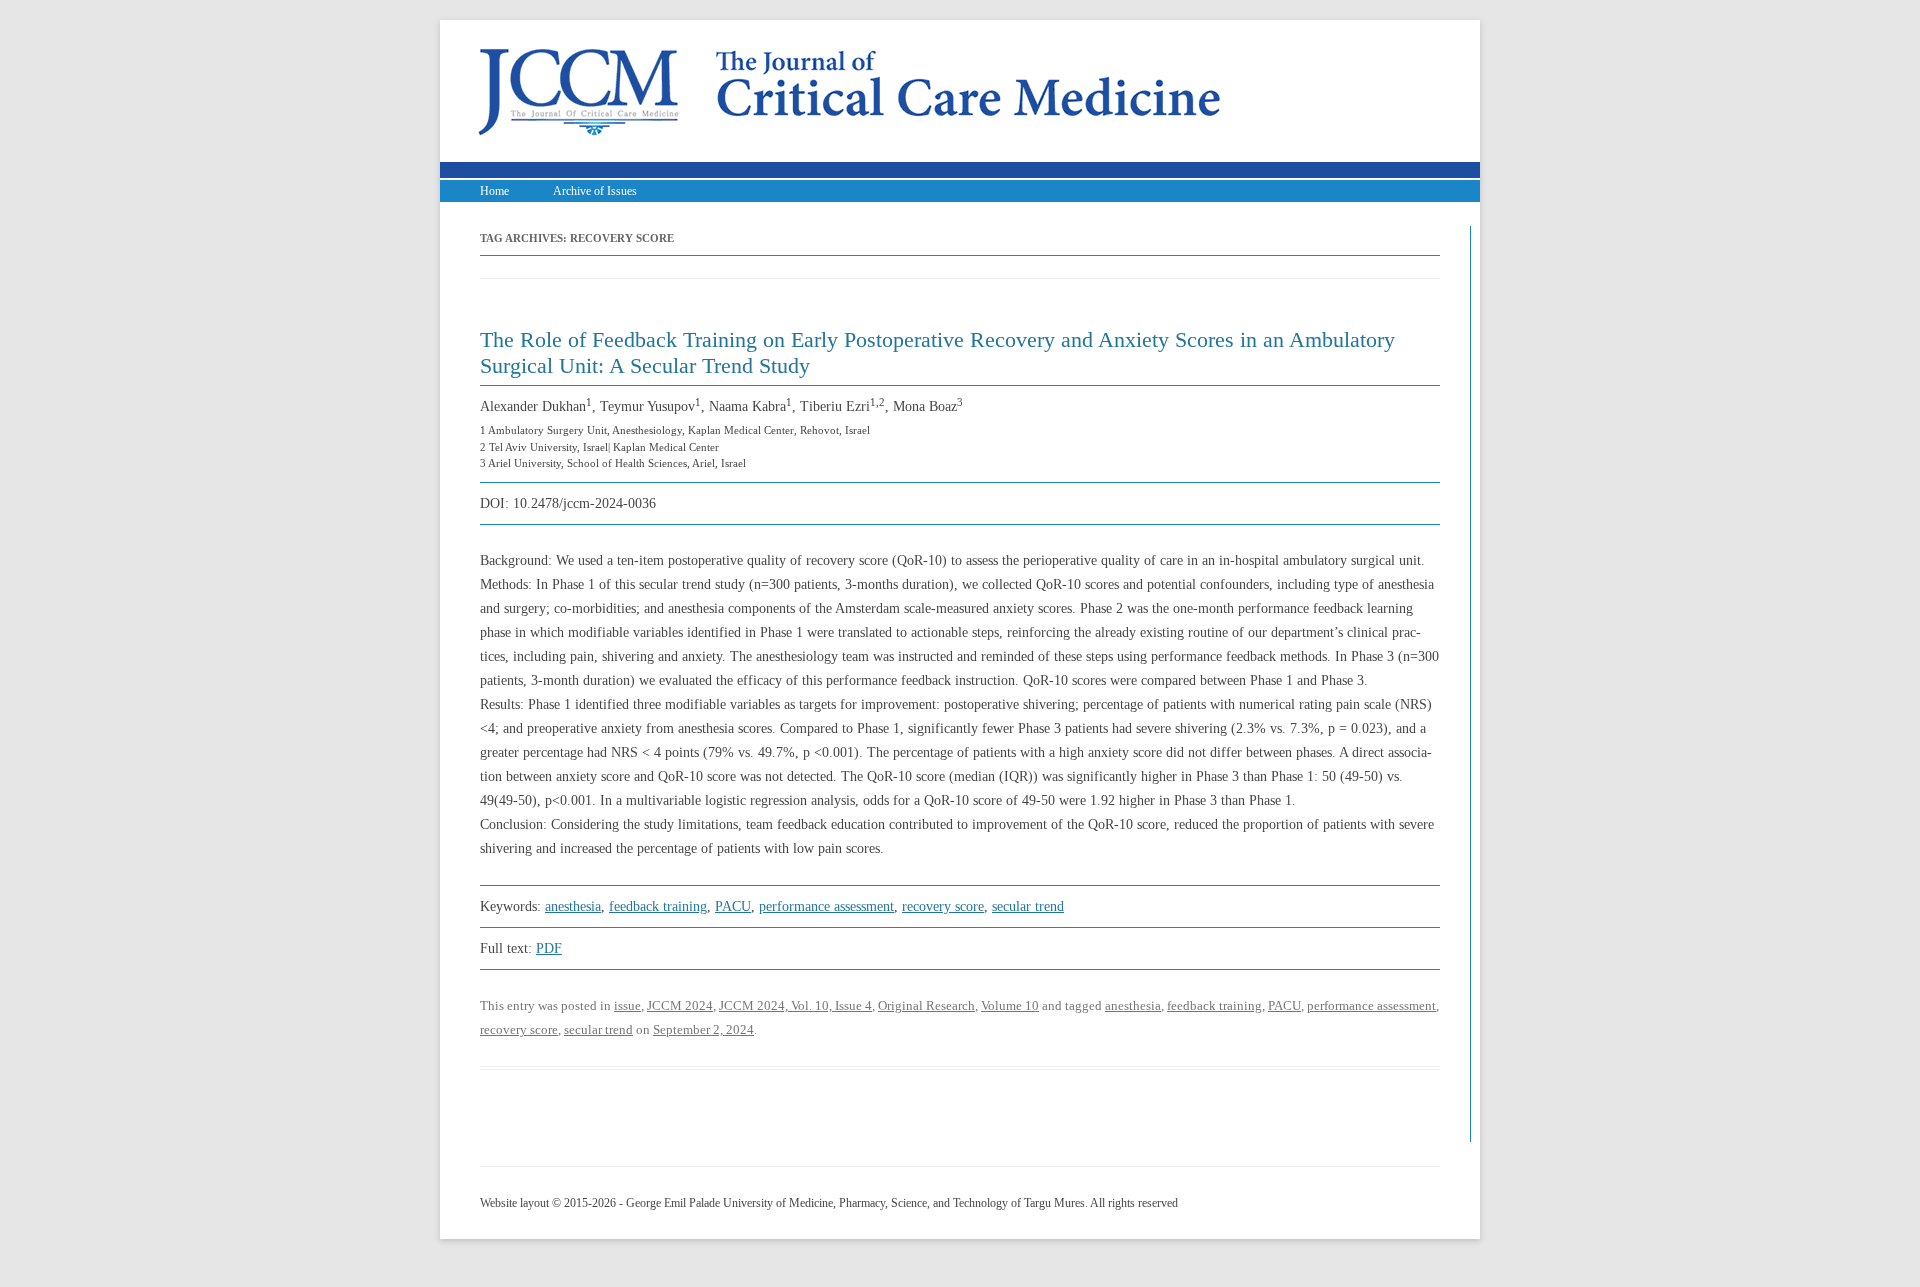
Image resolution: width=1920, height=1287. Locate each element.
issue (627, 1005)
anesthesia (573, 906)
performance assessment (826, 906)
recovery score (943, 906)
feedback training (658, 906)
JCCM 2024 (680, 1005)
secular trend (1028, 906)
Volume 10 (1010, 1005)
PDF (549, 948)
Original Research (926, 1005)
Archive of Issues (595, 191)
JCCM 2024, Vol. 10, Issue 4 (795, 1005)
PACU (733, 906)
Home (494, 191)
